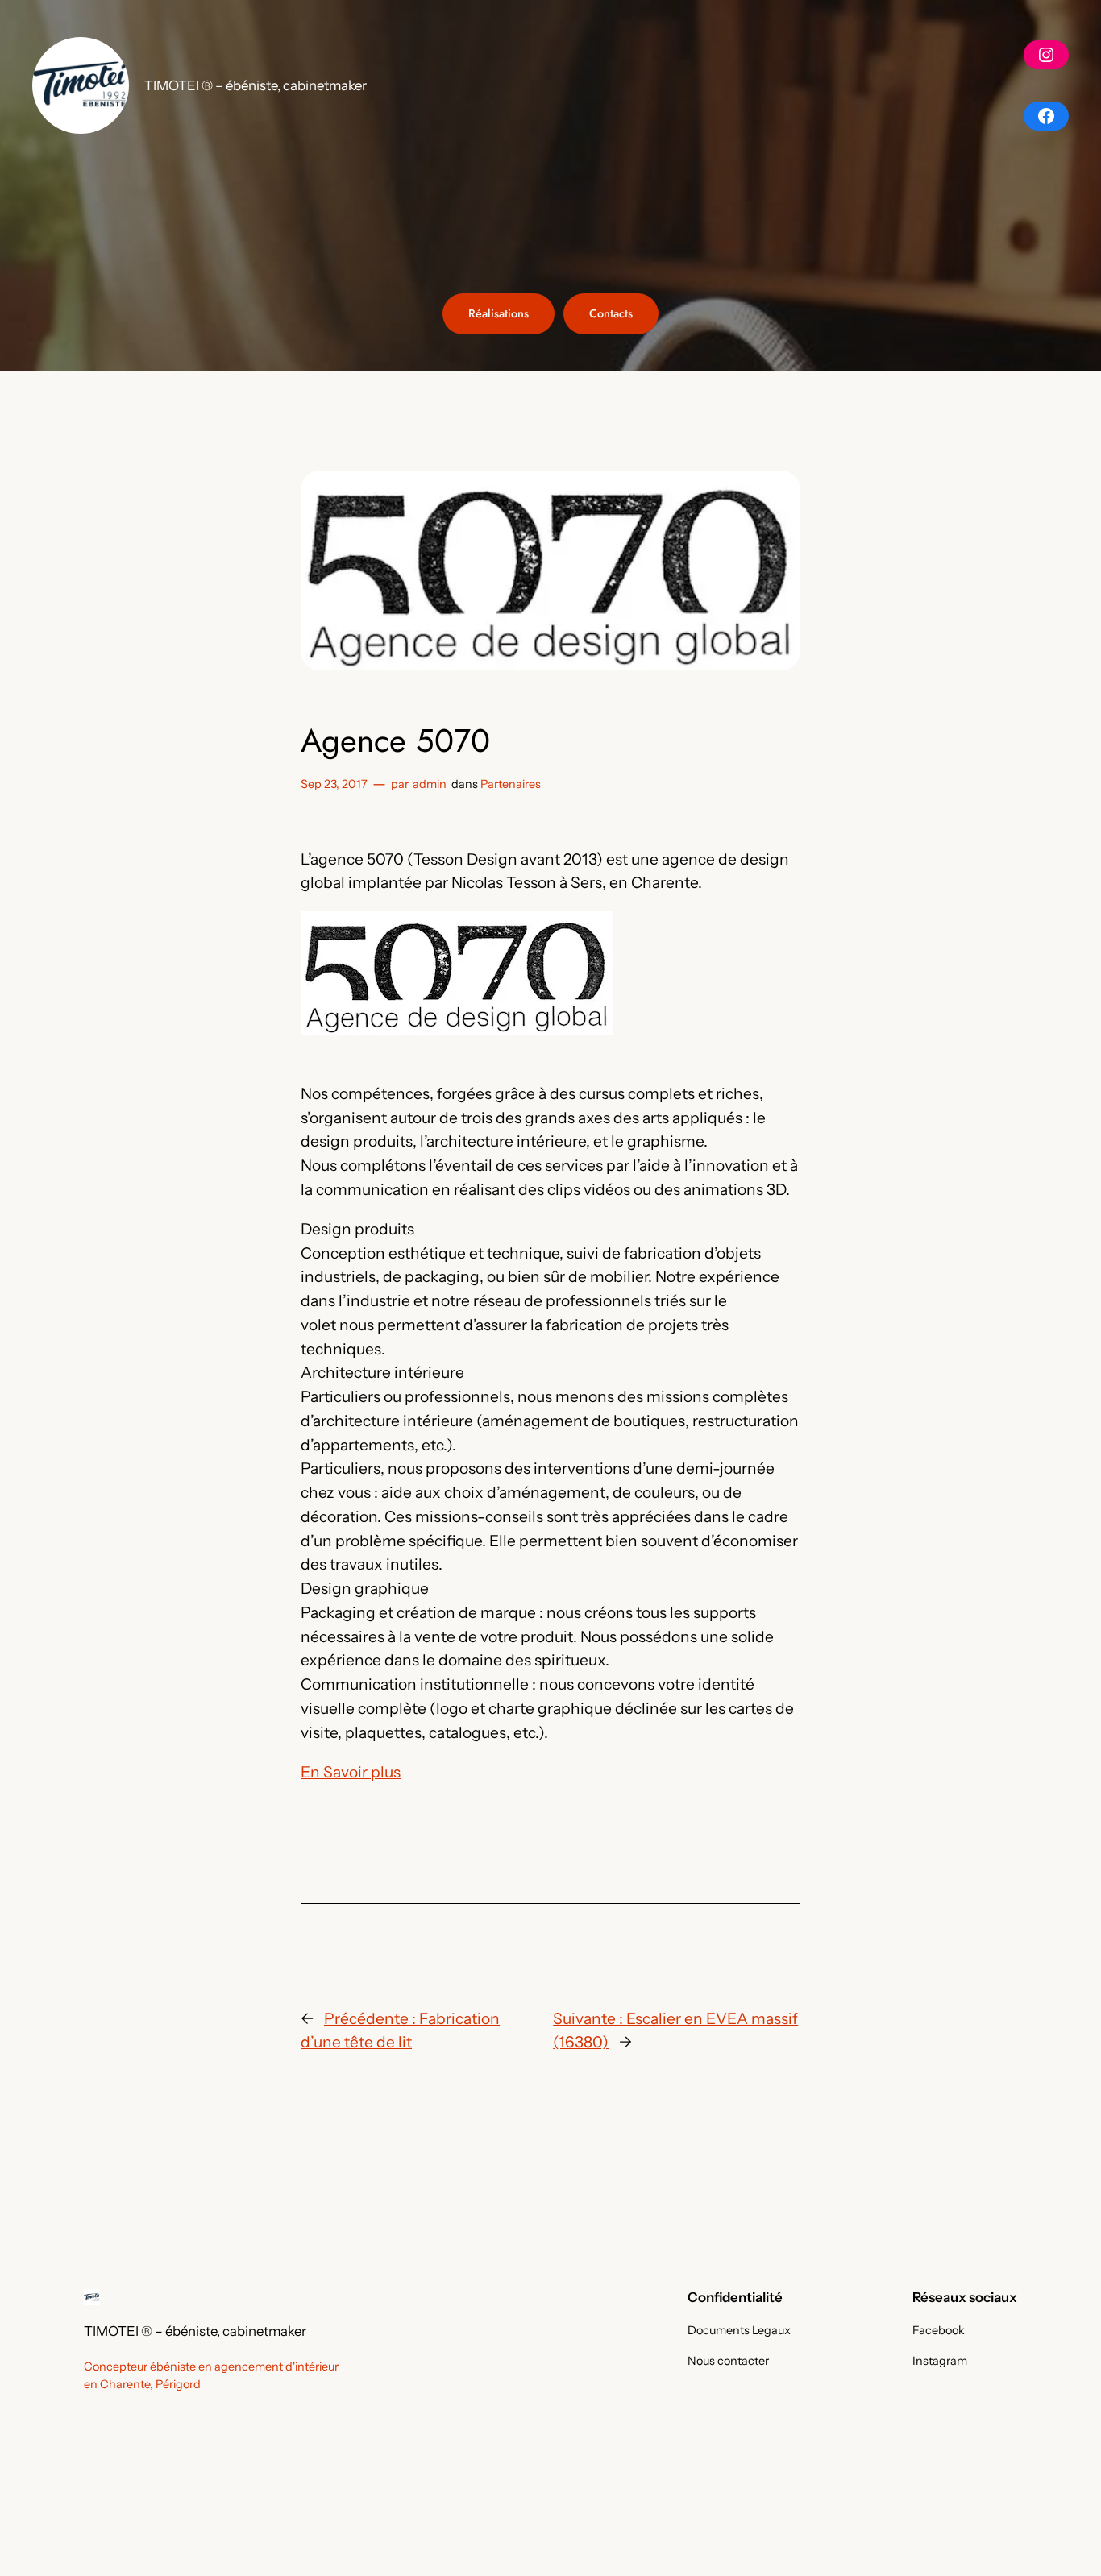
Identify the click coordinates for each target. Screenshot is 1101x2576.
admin (430, 784)
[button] (81, 85)
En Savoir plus (351, 1772)
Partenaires (511, 784)
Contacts (611, 313)
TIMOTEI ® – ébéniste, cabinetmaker (256, 85)
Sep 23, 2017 (334, 784)
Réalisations (499, 313)
